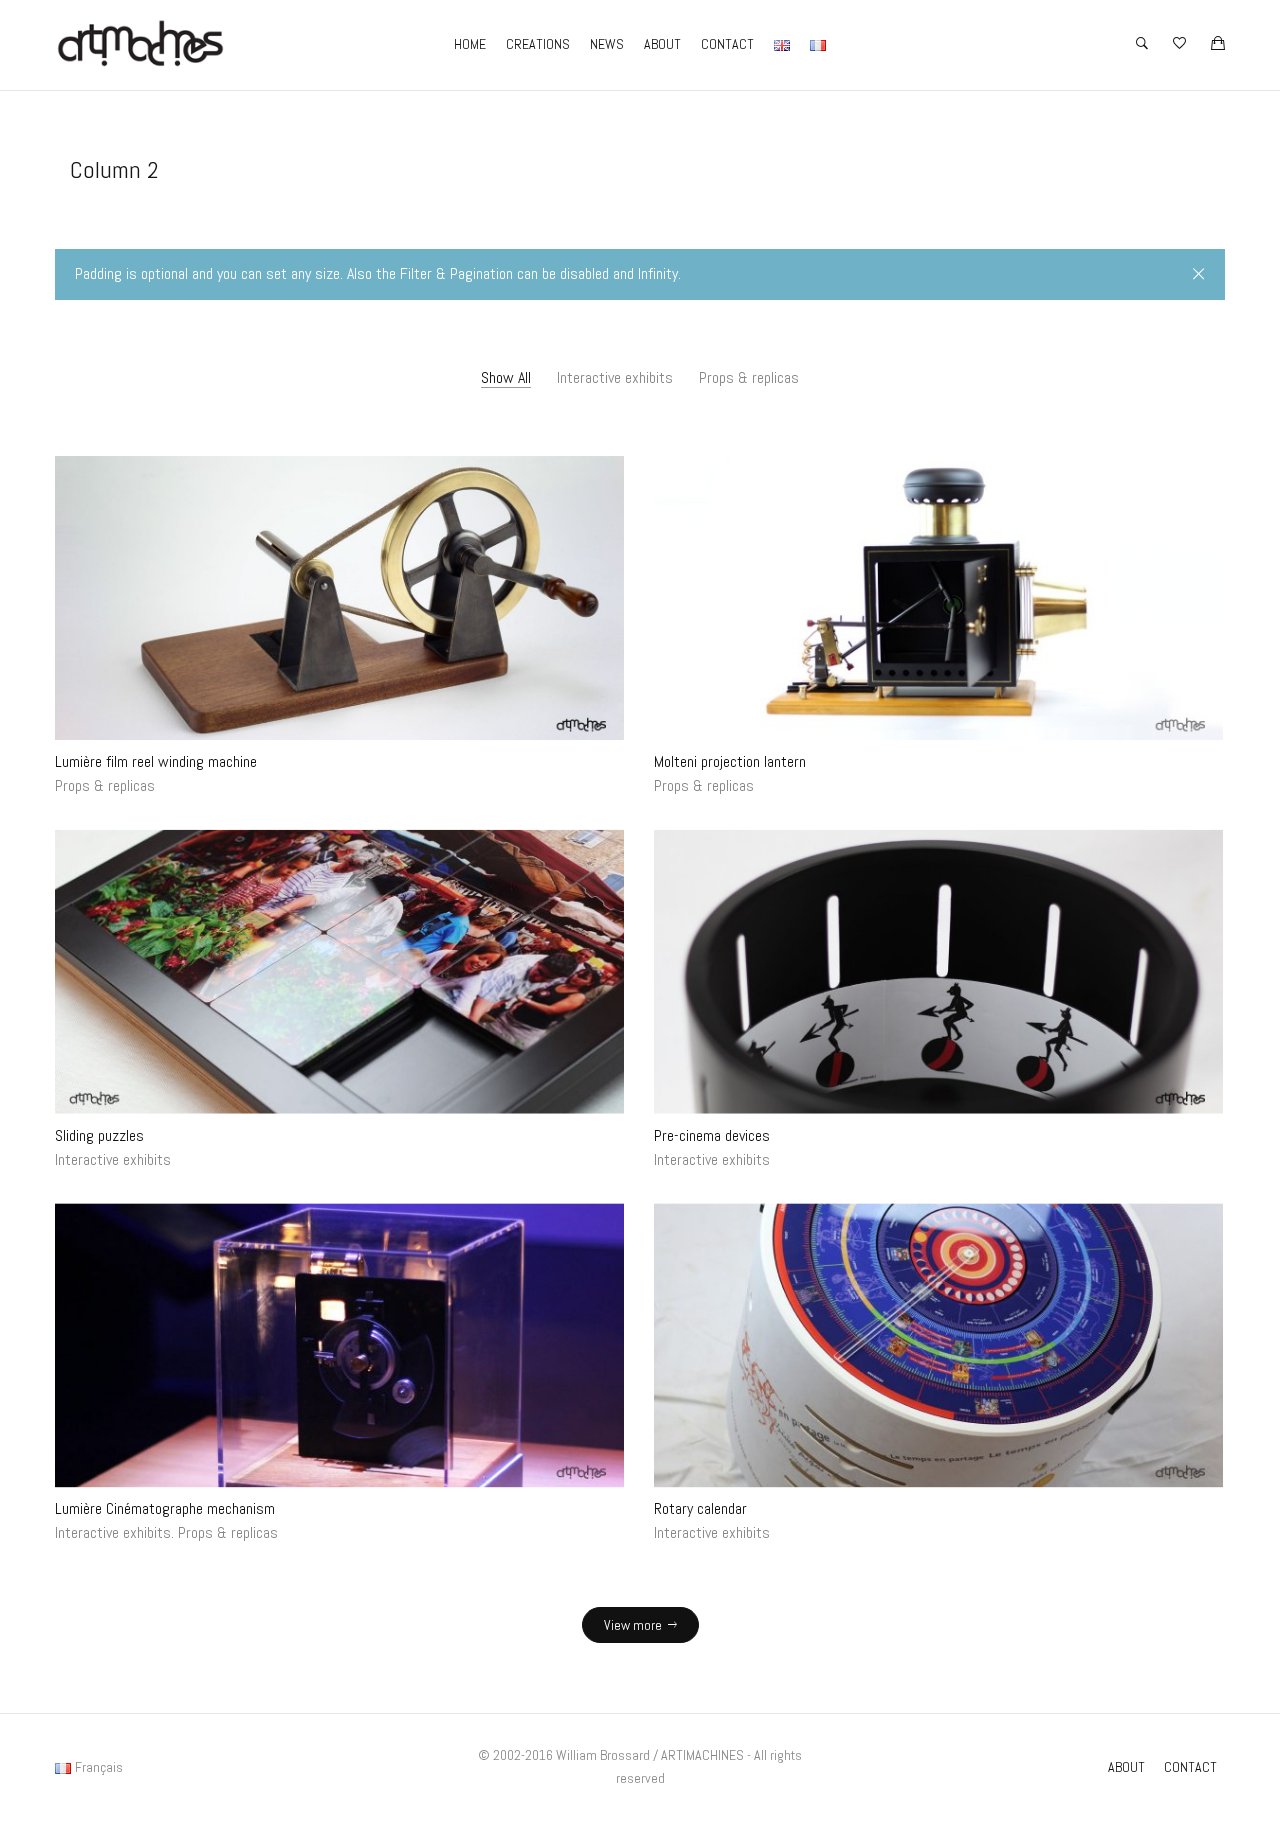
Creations (538, 44)
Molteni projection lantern (730, 761)
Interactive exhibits (615, 377)
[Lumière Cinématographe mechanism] (339, 1345)
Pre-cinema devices (712, 1135)
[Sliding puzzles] (339, 971)
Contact (727, 44)
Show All (506, 377)
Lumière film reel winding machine (156, 761)
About (662, 44)
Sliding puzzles (99, 1135)
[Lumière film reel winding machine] (339, 598)
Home (470, 44)
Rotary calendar (700, 1508)
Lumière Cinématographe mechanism (165, 1508)
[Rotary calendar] (938, 1345)
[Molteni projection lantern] (938, 598)
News (607, 44)
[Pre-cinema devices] (938, 971)
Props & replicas (749, 377)
